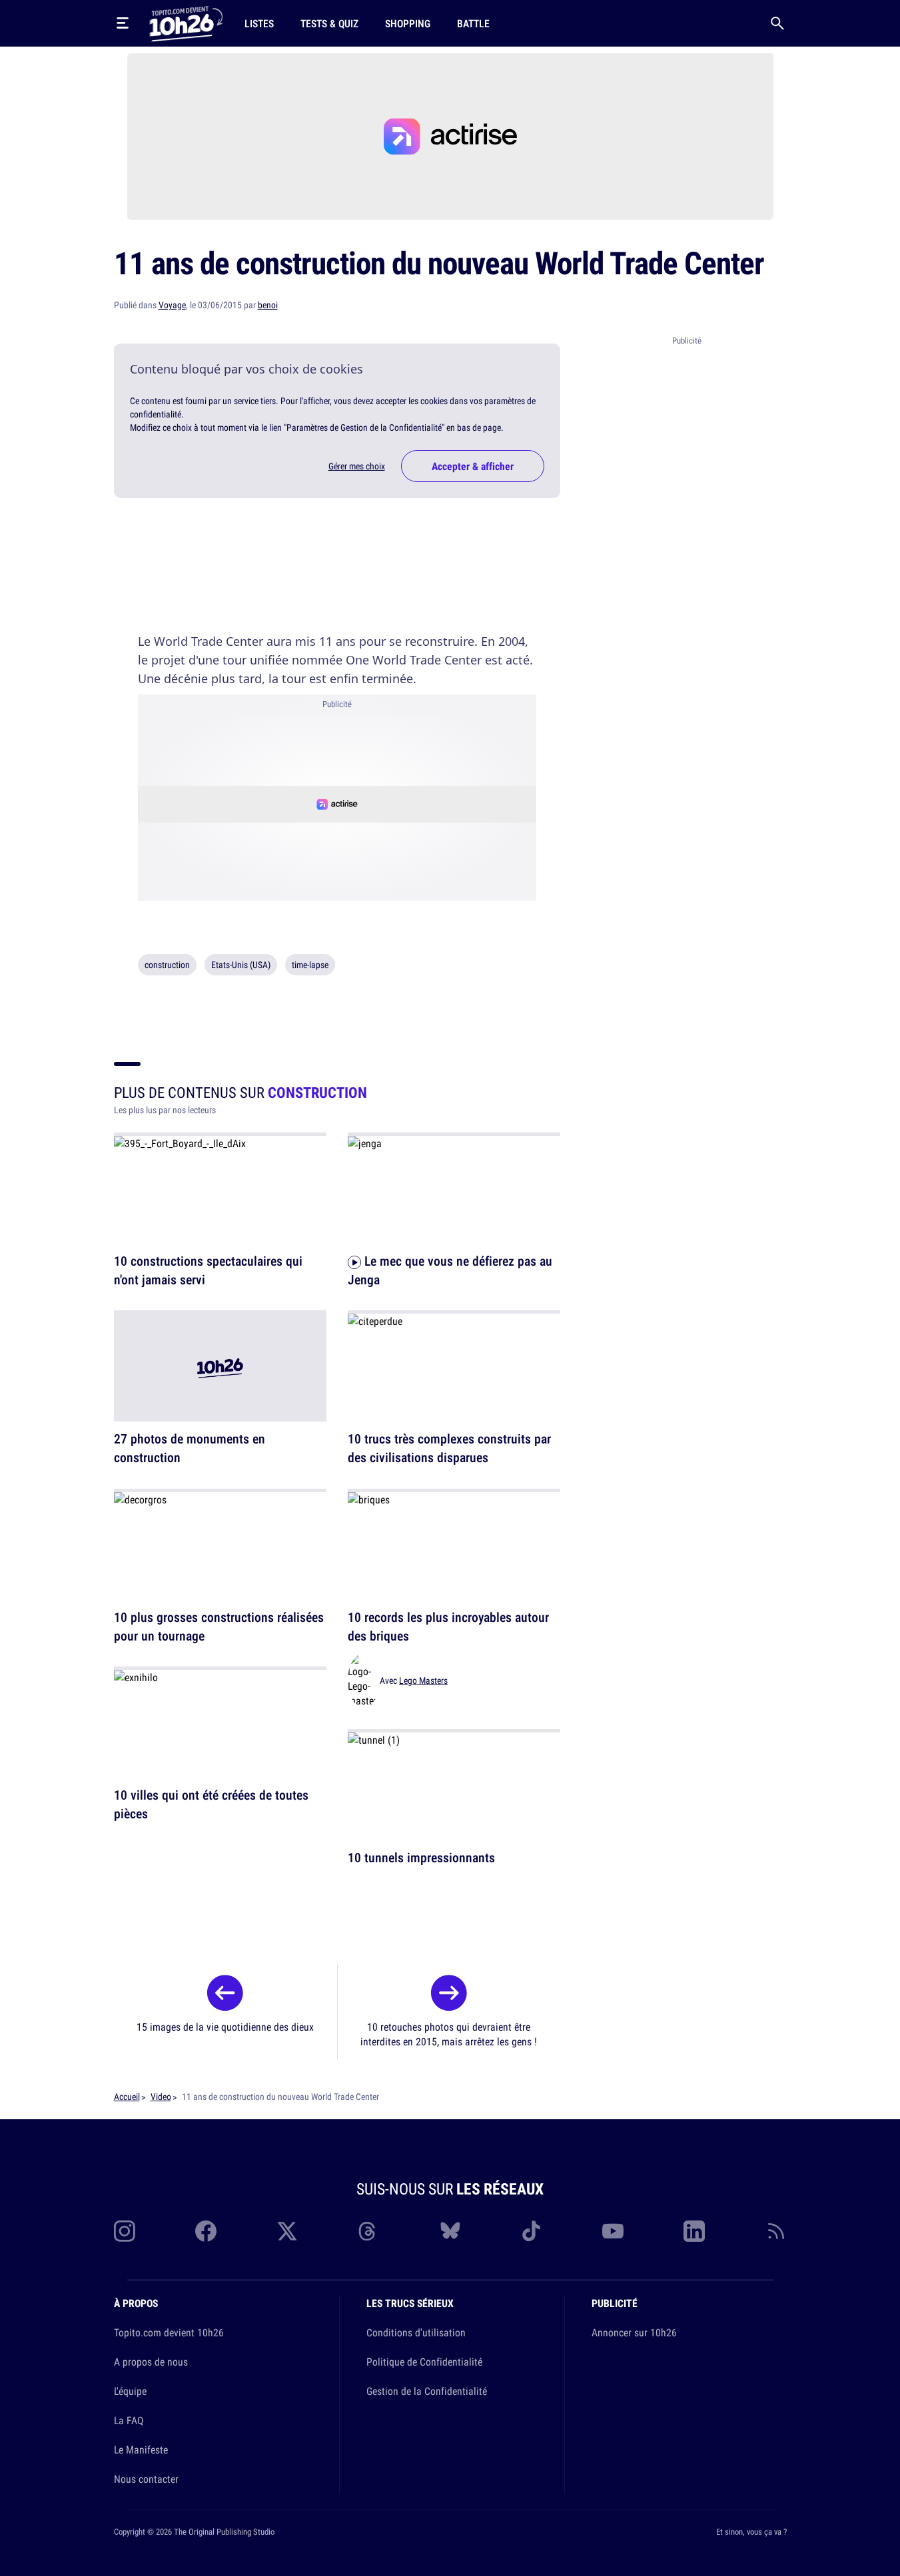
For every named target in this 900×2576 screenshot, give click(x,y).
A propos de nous (151, 2362)
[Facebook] (206, 2231)
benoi (268, 305)
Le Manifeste (141, 2449)
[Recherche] (777, 23)
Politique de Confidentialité (424, 2362)
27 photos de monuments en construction (190, 1448)
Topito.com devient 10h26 (169, 2332)
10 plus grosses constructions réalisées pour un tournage (219, 1626)
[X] (287, 2231)
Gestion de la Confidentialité (427, 2391)
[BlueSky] (450, 2231)
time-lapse (310, 965)
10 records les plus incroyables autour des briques (448, 1626)
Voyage (172, 305)
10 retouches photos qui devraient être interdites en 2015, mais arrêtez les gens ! (449, 2034)
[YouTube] (613, 2231)
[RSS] (776, 2231)
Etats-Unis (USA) (241, 965)
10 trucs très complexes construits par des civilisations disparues (449, 1448)
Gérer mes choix (357, 466)
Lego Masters (423, 1680)
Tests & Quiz (329, 23)
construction (167, 965)
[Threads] (368, 2231)
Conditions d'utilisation (416, 2332)
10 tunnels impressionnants (421, 1858)
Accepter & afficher (473, 466)
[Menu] (123, 23)
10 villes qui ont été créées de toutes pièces (211, 1805)
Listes (259, 23)
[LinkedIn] (694, 2231)
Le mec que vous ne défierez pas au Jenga (450, 1270)
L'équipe (130, 2391)
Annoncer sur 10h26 (634, 2332)
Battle (473, 23)
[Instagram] (125, 2231)
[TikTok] (532, 2231)
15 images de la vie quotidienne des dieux (225, 2027)
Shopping (408, 23)
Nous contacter (146, 2479)
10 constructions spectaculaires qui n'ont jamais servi (208, 1270)
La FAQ (129, 2420)
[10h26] (186, 23)
